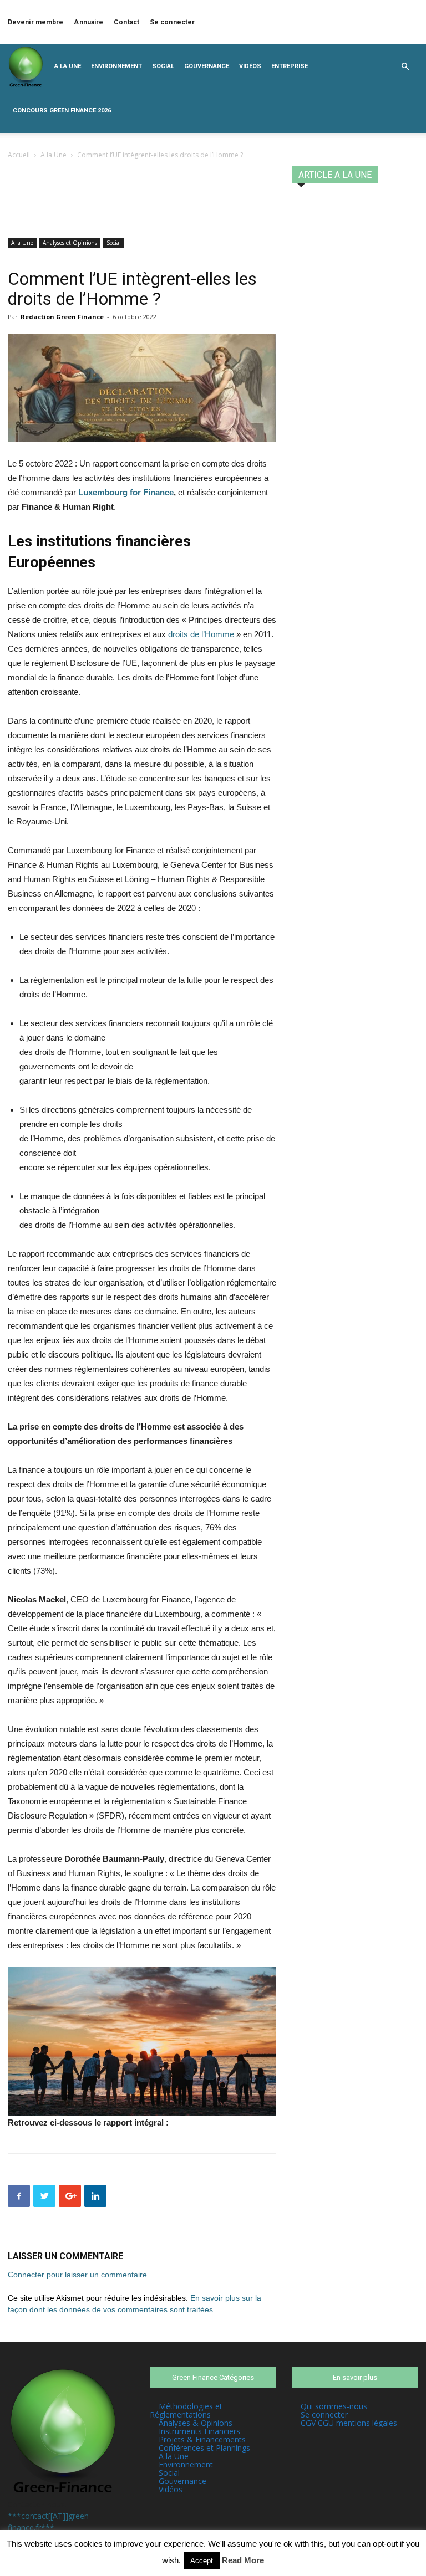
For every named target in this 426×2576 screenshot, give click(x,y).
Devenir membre (35, 22)
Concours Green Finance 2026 (62, 111)
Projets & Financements (202, 2439)
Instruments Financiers (199, 2431)
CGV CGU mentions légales (349, 2423)
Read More (243, 2560)
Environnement (116, 66)
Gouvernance (207, 66)
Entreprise (290, 66)
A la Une (68, 66)
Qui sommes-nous (334, 2406)
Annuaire (88, 22)
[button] (405, 67)
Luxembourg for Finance (126, 492)
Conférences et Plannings (204, 2448)
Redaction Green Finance (62, 317)
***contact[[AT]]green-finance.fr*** (50, 2522)
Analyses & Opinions (196, 2423)
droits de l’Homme (201, 634)
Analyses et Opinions (70, 243)
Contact (126, 22)
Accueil (19, 155)
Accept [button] (202, 2561)
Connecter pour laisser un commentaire (77, 2275)
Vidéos (250, 66)
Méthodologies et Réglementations (186, 2410)
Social (163, 66)
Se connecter (172, 22)
